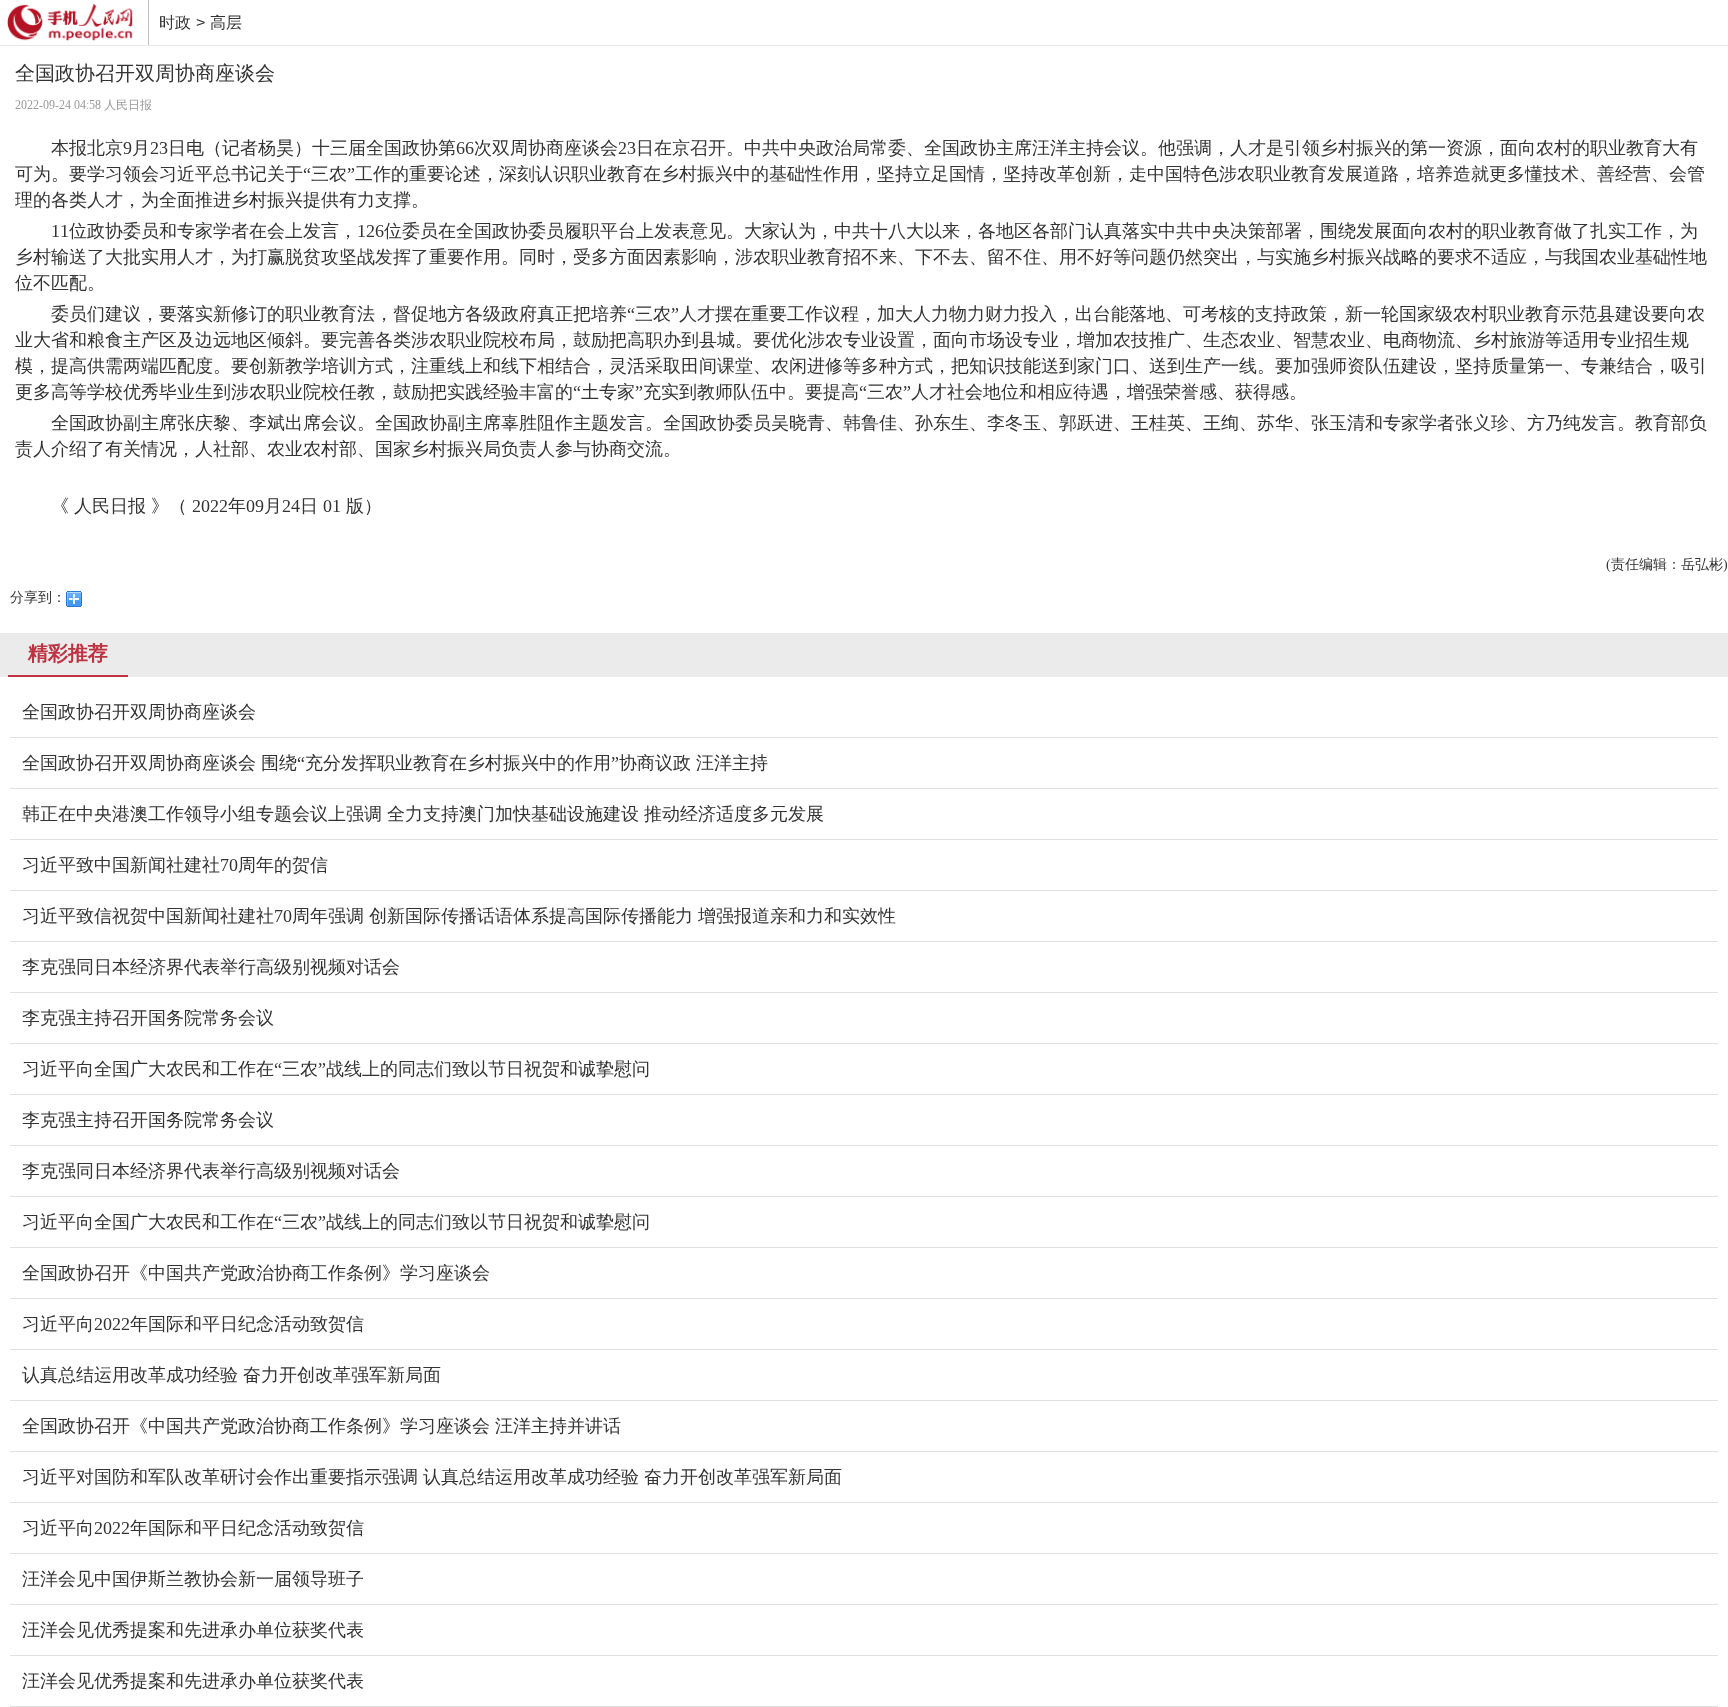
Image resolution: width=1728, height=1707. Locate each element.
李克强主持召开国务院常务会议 (148, 1018)
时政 (175, 22)
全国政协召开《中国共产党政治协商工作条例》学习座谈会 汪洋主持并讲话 (321, 1426)
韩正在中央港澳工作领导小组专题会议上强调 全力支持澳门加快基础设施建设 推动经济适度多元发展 (423, 814)
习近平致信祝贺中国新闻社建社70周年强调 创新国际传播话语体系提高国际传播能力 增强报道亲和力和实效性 (459, 916)
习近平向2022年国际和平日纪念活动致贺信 (193, 1324)
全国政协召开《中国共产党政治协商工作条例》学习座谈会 (256, 1273)
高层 (226, 22)
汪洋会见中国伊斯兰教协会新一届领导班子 (193, 1579)
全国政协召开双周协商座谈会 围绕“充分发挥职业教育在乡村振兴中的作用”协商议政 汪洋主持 (395, 763)
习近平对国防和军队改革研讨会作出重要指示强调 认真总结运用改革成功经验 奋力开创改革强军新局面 (432, 1477)
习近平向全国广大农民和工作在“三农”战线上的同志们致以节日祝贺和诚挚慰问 (336, 1069)
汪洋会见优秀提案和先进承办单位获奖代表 (193, 1630)
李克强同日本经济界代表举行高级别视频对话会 (211, 967)
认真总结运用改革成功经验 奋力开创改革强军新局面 (231, 1375)
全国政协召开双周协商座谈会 (139, 712)
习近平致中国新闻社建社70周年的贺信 (175, 865)
